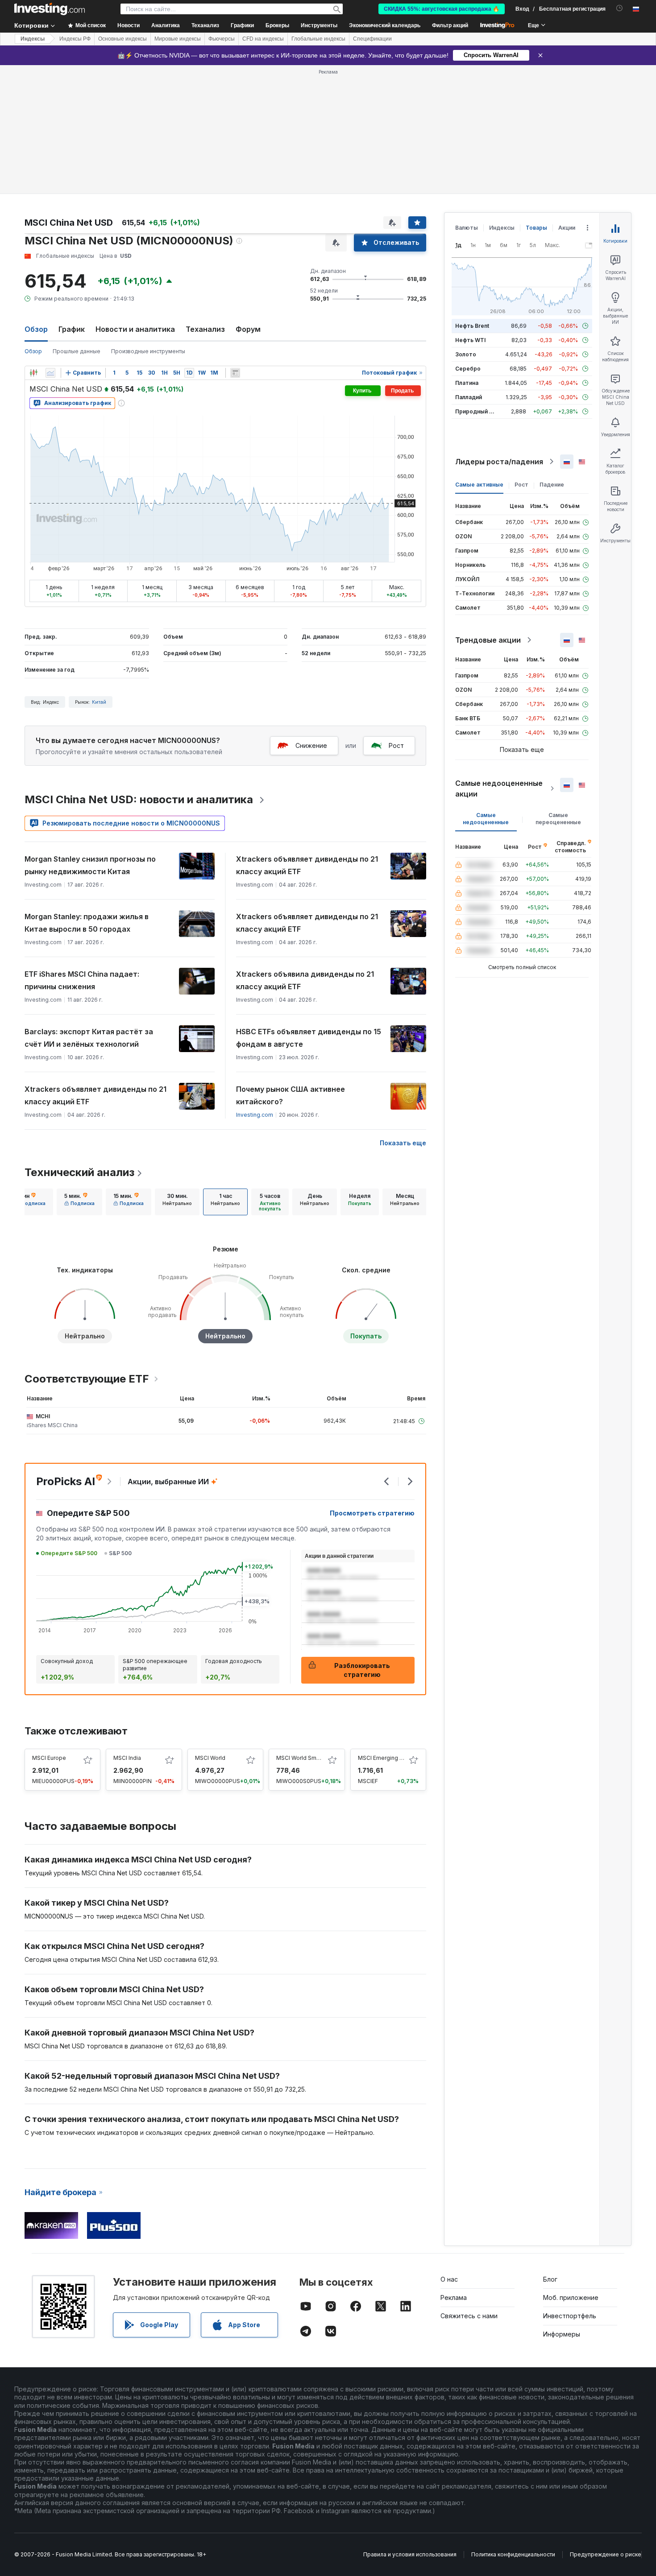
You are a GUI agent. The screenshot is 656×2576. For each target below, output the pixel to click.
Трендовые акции (488, 640)
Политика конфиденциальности (513, 2554)
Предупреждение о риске (606, 2554)
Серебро (468, 369)
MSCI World (210, 1758)
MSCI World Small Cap (305, 1758)
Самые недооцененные (486, 819)
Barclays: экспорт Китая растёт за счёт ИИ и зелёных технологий (89, 1038)
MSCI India (127, 1758)
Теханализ (205, 329)
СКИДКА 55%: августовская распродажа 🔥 (442, 9)
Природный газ (476, 411)
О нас (449, 2279)
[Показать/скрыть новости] (235, 373)
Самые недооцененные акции (499, 788)
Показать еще (403, 1143)
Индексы (33, 39)
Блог (550, 2279)
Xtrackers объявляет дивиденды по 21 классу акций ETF (307, 865)
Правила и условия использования (410, 2554)
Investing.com (255, 1115)
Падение (552, 485)
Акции (567, 228)
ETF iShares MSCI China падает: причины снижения (82, 980)
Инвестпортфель (570, 2316)
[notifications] (620, 8)
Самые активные (479, 485)
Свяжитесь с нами (469, 2316)
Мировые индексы (178, 39)
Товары (536, 228)
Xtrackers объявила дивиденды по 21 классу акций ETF (305, 980)
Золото (466, 354)
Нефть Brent (472, 326)
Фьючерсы (222, 39)
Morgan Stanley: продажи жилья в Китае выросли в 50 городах (87, 923)
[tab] (30, 1202)
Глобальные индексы (318, 39)
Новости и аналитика (135, 329)
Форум (248, 329)
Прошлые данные (77, 351)
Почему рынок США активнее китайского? (291, 1095)
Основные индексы (122, 39)
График (72, 329)
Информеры (562, 2334)
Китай (99, 702)
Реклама (454, 2297)
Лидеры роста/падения (499, 462)
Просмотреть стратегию (372, 1513)
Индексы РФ (75, 39)
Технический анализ (79, 1172)
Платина (467, 383)
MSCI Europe (49, 1758)
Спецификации (372, 39)
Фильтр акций (450, 25)
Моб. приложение (571, 2297)
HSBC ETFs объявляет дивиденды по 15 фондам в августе (309, 1038)
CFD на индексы (263, 39)
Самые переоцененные (558, 819)
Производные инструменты (148, 351)
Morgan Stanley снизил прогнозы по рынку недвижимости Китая (90, 865)
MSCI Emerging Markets (389, 1758)
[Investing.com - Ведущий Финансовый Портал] (50, 9)
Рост (396, 745)
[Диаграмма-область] (50, 373)
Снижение (311, 745)
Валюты (467, 228)
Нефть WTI (470, 340)
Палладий (469, 397)
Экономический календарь (385, 25)
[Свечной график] (33, 373)
